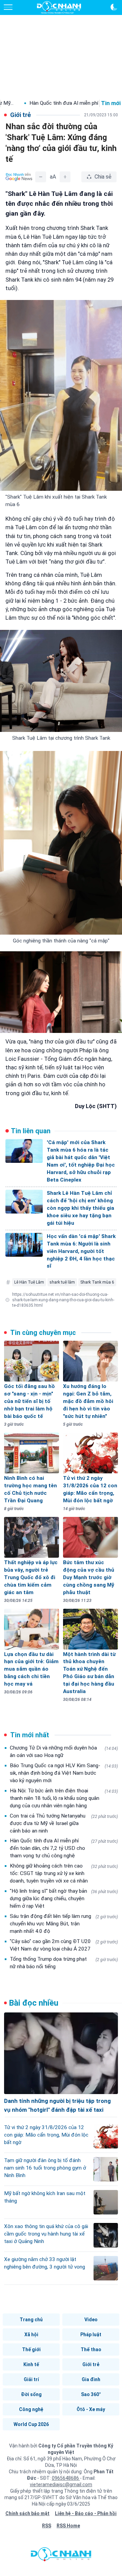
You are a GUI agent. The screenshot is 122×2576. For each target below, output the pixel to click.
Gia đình (91, 2379)
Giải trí (31, 2379)
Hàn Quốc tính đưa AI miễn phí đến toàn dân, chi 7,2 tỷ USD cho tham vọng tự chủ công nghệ (64, 1848)
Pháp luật (91, 2335)
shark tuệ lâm (62, 1282)
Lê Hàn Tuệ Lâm (29, 1282)
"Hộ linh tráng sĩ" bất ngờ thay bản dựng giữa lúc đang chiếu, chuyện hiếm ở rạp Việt (64, 1898)
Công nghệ (31, 2409)
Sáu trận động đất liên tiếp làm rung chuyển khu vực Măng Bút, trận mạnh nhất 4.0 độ (64, 1924)
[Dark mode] (114, 7)
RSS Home (68, 2526)
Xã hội (31, 2335)
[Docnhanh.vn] (61, 2556)
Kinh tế (31, 2364)
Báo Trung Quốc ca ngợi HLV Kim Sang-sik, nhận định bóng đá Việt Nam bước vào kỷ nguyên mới (64, 1773)
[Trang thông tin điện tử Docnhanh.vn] (59, 7)
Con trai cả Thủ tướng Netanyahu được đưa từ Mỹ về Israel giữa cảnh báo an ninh (64, 1823)
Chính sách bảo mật (27, 2513)
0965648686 (66, 2478)
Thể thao (91, 2349)
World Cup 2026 (31, 2424)
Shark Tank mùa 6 (97, 1282)
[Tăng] (65, 177)
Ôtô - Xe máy (91, 2409)
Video (91, 2320)
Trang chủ (31, 2320)
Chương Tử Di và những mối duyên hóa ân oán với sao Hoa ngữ (64, 1752)
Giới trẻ (91, 2364)
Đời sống (31, 2394)
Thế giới (31, 2349)
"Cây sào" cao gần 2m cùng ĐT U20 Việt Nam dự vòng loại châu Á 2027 (64, 1945)
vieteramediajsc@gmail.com (61, 2485)
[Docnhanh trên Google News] (19, 177)
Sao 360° (91, 2394)
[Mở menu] (8, 7)
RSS (47, 2526)
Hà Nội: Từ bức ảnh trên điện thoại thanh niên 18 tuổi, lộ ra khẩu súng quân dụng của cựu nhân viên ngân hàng (64, 1798)
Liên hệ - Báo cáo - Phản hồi (86, 2513)
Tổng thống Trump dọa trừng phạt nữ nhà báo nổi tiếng (64, 1963)
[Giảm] (41, 177)
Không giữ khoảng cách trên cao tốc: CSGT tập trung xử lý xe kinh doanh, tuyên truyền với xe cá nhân (64, 1873)
